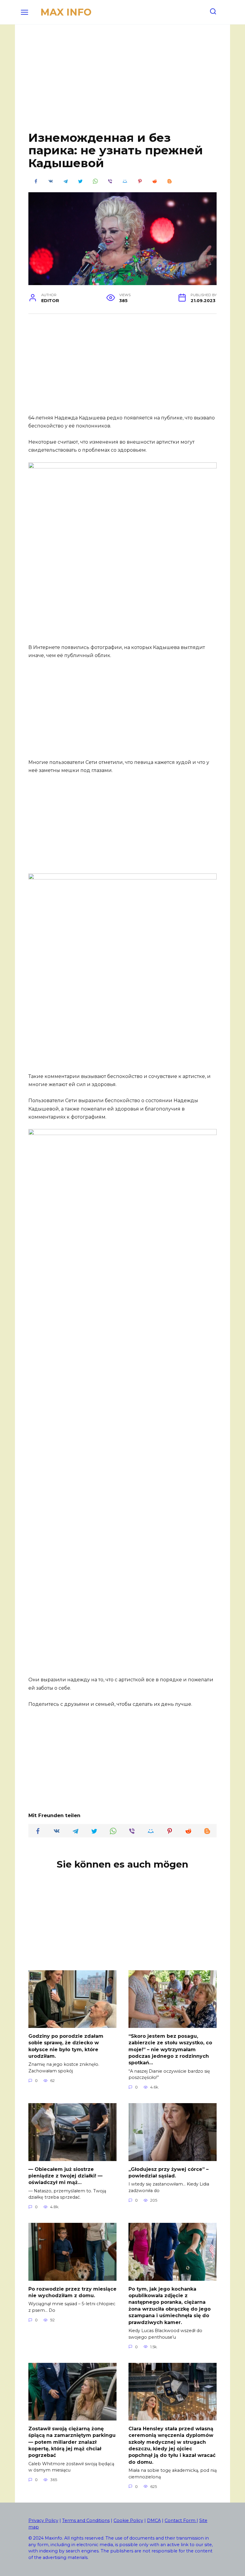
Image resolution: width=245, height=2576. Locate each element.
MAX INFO (66, 12)
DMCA (154, 2520)
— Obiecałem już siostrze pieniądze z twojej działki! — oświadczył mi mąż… (65, 2176)
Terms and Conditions (86, 2520)
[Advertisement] (122, 82)
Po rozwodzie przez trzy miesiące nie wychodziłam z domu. (72, 2292)
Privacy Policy (43, 2520)
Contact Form (181, 2520)
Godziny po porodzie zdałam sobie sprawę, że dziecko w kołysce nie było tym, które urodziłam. (66, 2046)
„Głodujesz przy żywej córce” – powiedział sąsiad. (169, 2172)
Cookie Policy (128, 2520)
